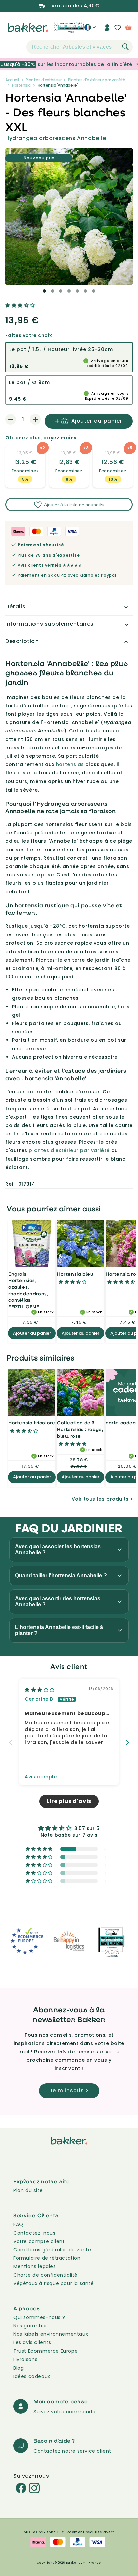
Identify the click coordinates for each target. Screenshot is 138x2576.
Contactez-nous (34, 2233)
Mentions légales (35, 2266)
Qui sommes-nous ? (39, 2317)
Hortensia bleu (75, 1274)
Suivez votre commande (65, 2412)
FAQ (18, 2224)
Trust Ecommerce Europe (46, 2351)
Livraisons (25, 2359)
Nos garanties (31, 2326)
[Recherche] (125, 47)
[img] (40, 1690)
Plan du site (28, 2190)
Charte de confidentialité (46, 2275)
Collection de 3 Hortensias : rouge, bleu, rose (80, 1429)
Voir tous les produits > (102, 1499)
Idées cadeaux (32, 2376)
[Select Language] (90, 30)
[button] (7, 47)
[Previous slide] (11, 1743)
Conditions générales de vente (52, 2250)
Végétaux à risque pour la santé (54, 2283)
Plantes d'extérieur (44, 80)
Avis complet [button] (42, 1777)
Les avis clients (32, 2342)
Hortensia (21, 85)
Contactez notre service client (72, 2451)
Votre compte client (39, 2241)
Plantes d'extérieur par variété (97, 80)
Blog (19, 2368)
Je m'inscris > (69, 2090)
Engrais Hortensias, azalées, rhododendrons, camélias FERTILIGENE (28, 1290)
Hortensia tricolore (32, 1422)
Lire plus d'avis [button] (69, 1801)
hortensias (70, 764)
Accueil (12, 80)
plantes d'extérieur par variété (69, 1150)
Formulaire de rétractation (47, 2258)
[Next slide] (127, 1743)
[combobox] (80, 47)
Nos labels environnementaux (51, 2334)
